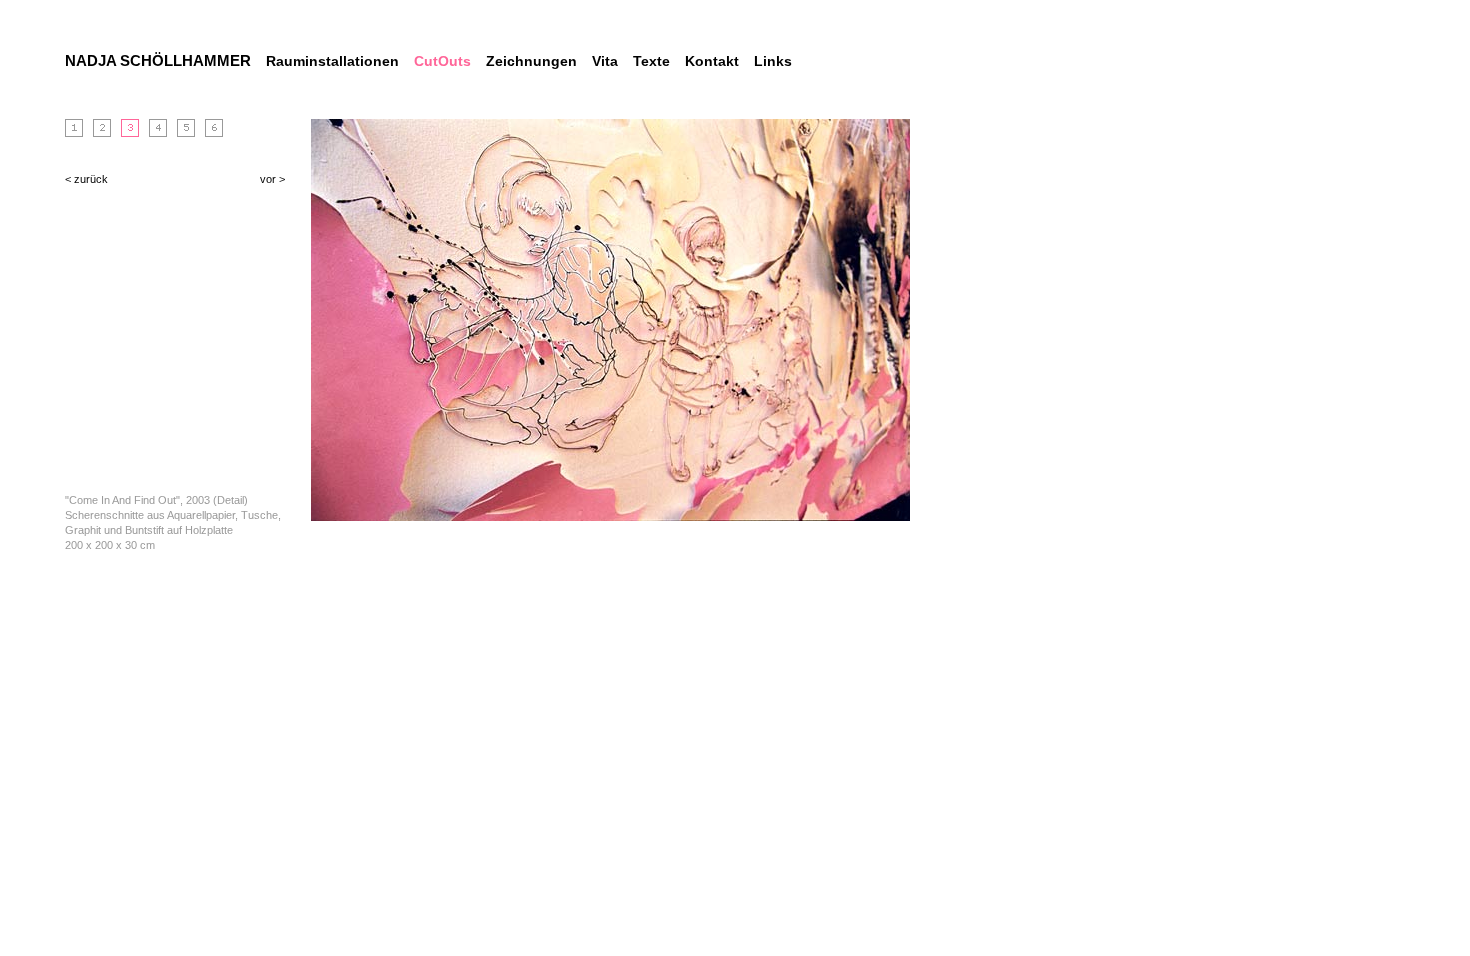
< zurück (86, 179)
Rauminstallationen (332, 61)
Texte (651, 61)
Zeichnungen (531, 61)
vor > (272, 179)
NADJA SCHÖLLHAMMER (158, 60)
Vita (605, 61)
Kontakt (712, 61)
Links (773, 61)
